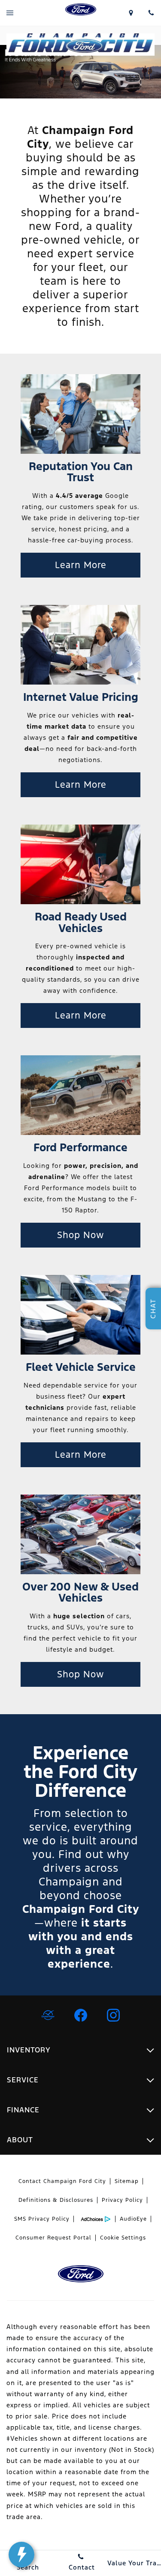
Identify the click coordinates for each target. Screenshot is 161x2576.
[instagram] (113, 2015)
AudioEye (133, 2219)
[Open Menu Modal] (10, 13)
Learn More (81, 565)
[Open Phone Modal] (151, 13)
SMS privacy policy (42, 2219)
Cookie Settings (123, 2238)
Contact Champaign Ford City (62, 2181)
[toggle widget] (21, 2555)
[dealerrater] (48, 2015)
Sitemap (127, 2181)
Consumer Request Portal (53, 2238)
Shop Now (80, 1235)
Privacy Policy (122, 2200)
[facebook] (81, 2015)
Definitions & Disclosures (56, 2200)
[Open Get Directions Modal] (131, 13)
